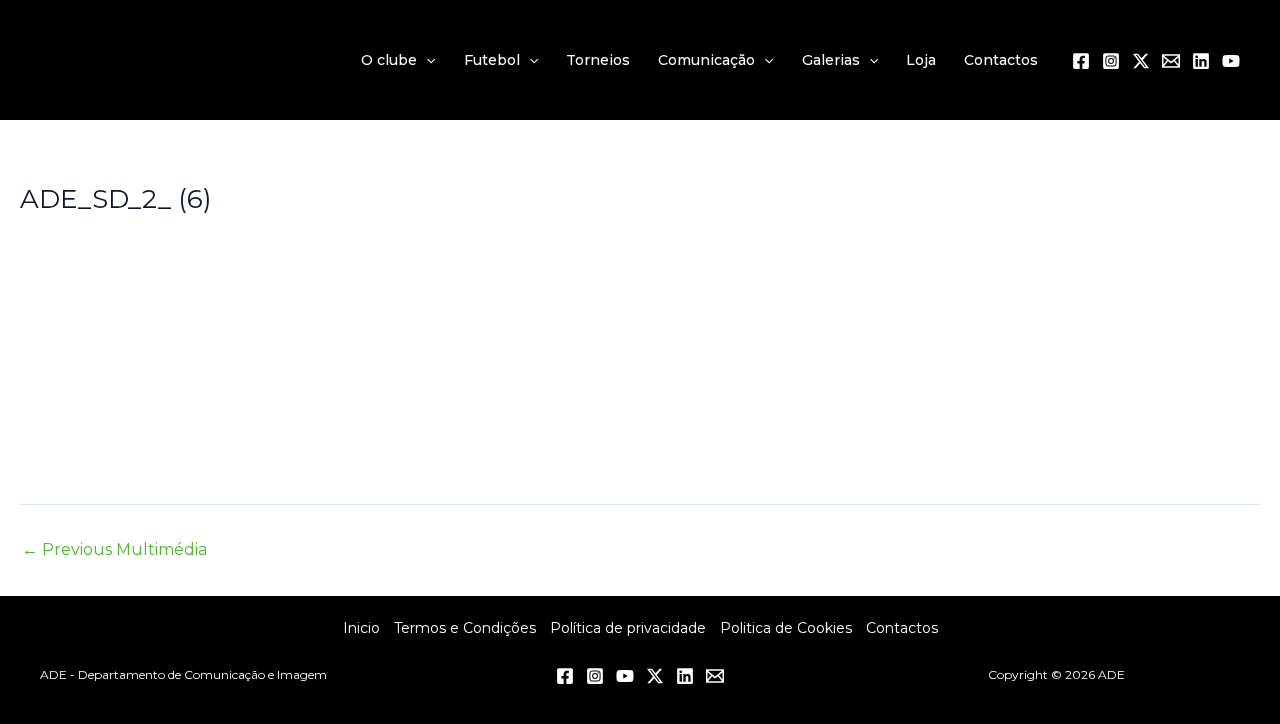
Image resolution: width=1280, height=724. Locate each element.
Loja (921, 60)
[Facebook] (1081, 61)
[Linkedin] (1201, 61)
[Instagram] (1111, 61)
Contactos (1001, 60)
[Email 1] (1171, 61)
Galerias (831, 60)
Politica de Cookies (786, 628)
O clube (389, 60)
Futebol (492, 60)
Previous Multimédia (114, 550)
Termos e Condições (465, 628)
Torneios (598, 60)
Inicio (361, 628)
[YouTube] (1231, 61)
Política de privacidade (628, 628)
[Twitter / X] (1141, 61)
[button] (426, 60)
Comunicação (706, 60)
